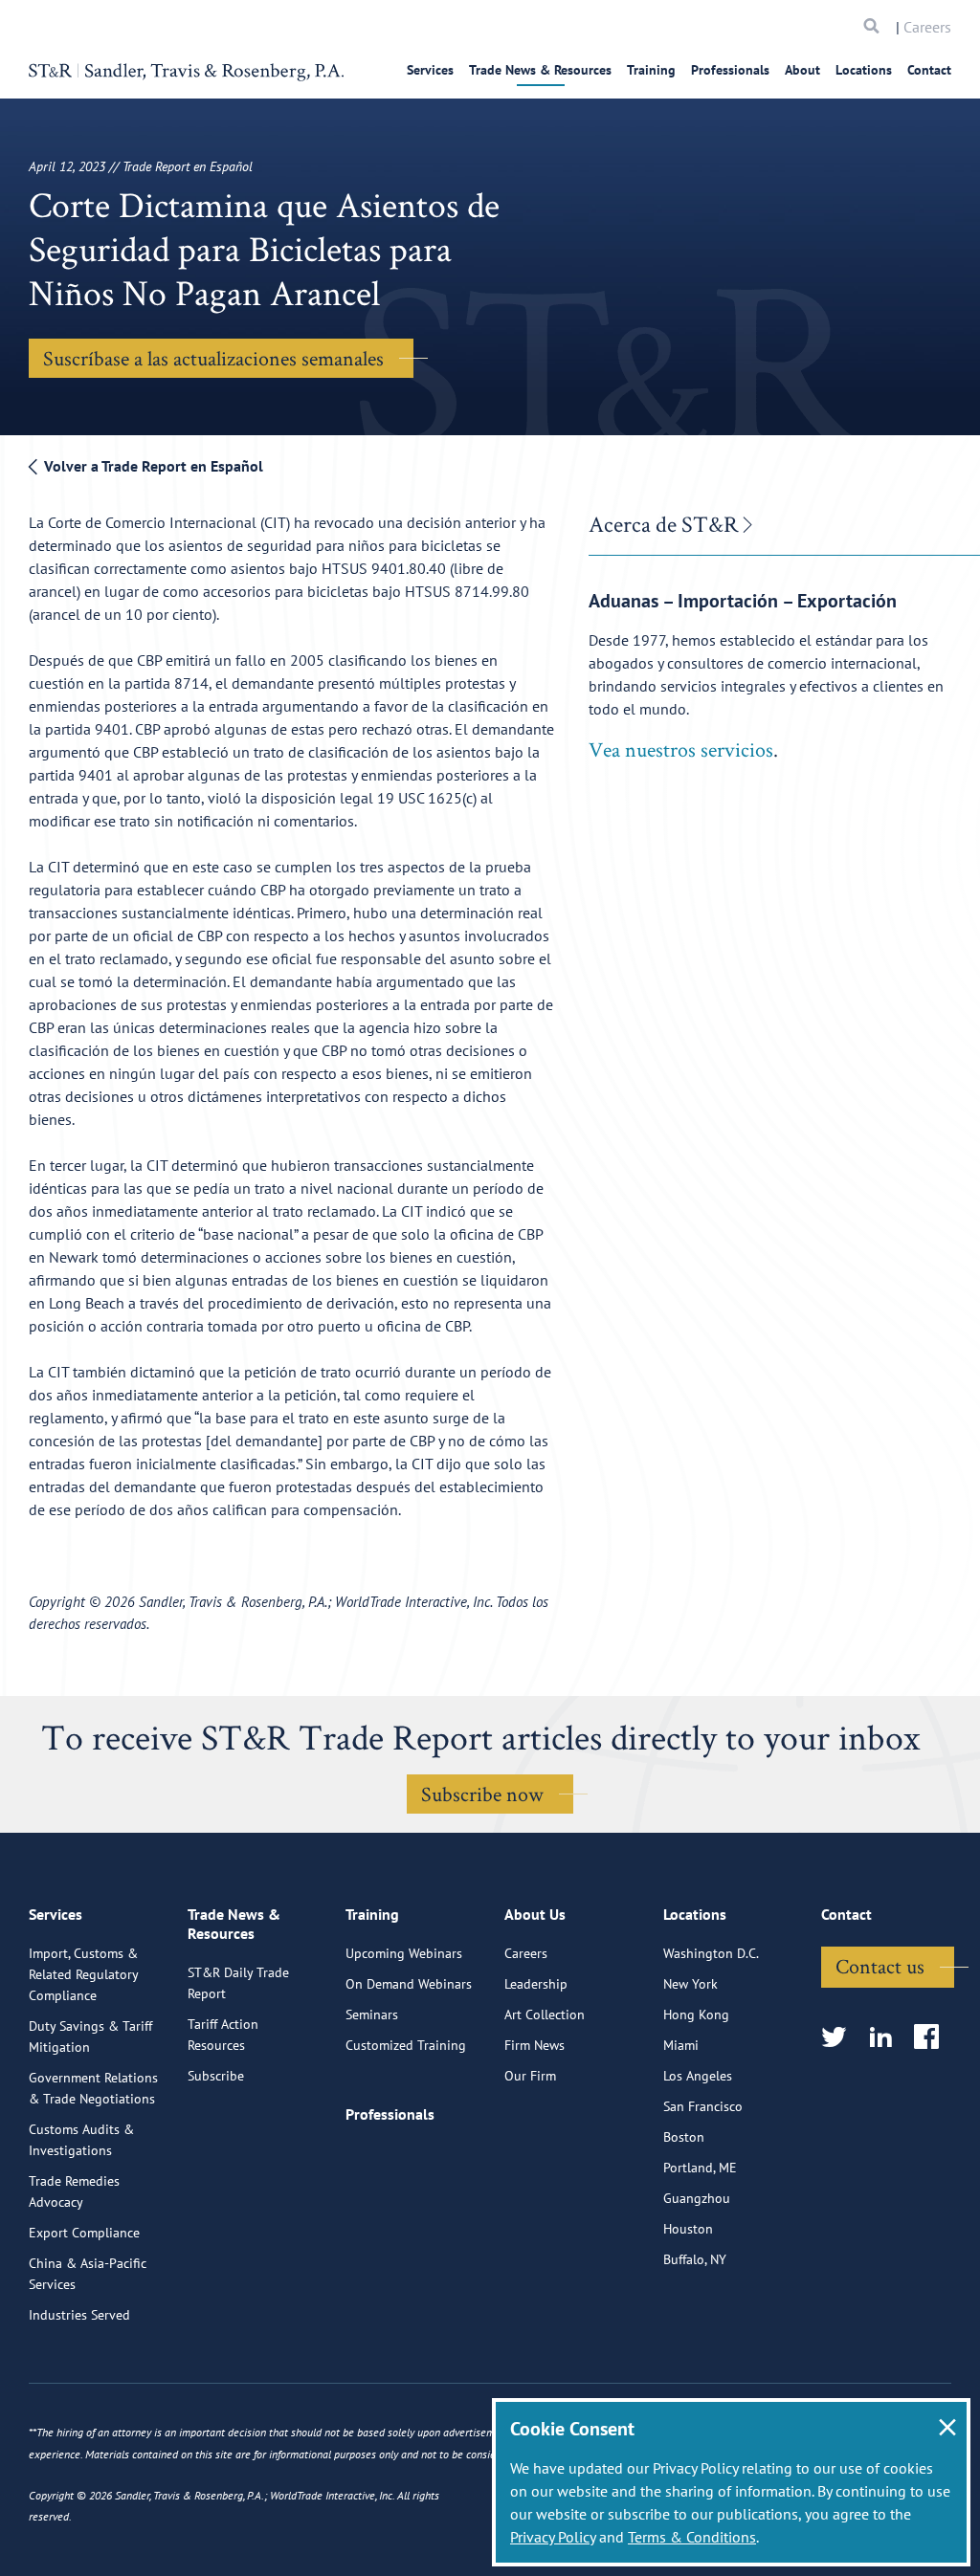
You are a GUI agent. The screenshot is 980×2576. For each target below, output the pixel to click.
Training (651, 70)
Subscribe (216, 2076)
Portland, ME (700, 2168)
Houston (688, 2229)
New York (690, 1984)
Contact (929, 70)
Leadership (536, 1984)
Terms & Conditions (692, 2537)
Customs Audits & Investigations (81, 2140)
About (802, 70)
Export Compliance (84, 2233)
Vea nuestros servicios (681, 749)
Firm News (535, 2045)
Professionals (730, 70)
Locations (864, 70)
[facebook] (933, 2038)
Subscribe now (482, 1794)
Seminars (372, 2015)
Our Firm (530, 2076)
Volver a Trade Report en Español (152, 466)
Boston (684, 2137)
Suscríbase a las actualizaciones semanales (213, 358)
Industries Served (79, 2315)
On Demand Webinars (409, 1984)
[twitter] (840, 2038)
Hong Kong (696, 2015)
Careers (927, 27)
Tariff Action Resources (223, 2035)
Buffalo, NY (695, 2259)
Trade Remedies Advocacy (74, 2191)
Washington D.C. (711, 1953)
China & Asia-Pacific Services (88, 2274)
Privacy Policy (553, 2537)
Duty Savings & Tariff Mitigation (90, 2037)
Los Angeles (698, 2076)
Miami (681, 2045)
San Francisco (703, 2106)
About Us (535, 1914)
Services (430, 70)
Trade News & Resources (540, 70)
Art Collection (545, 2015)
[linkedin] (887, 2038)
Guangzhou (697, 2198)
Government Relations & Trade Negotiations (93, 2088)
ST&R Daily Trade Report (238, 1983)
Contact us (880, 1966)
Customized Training (406, 2045)
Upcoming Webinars (404, 1953)
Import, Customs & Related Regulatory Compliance (83, 1974)
